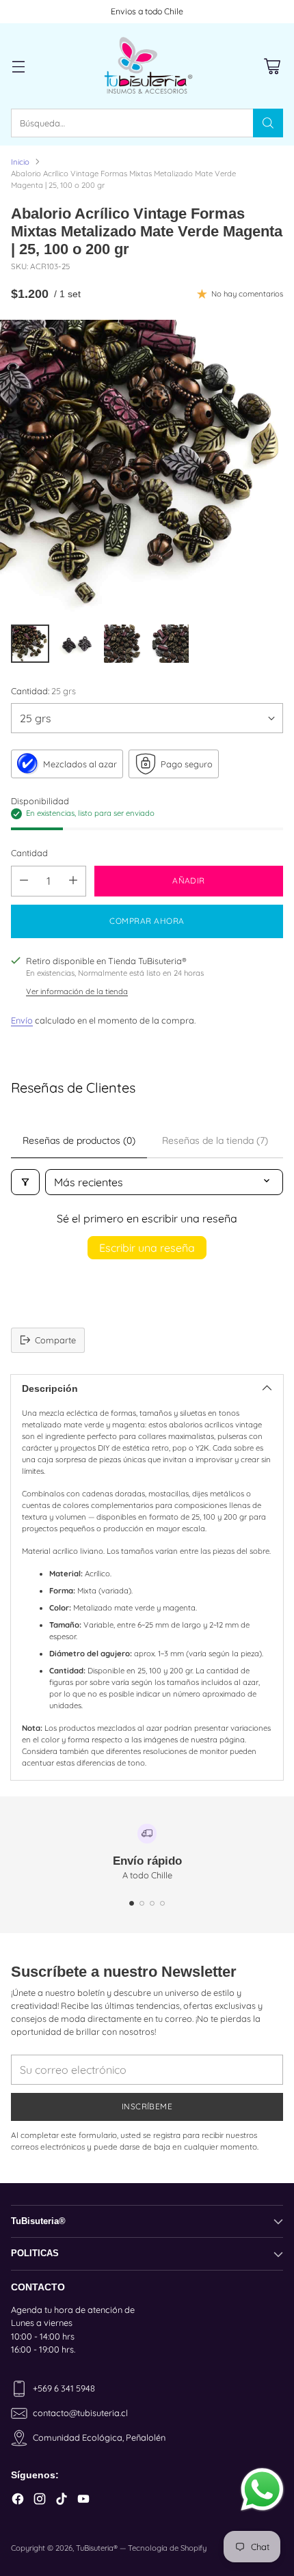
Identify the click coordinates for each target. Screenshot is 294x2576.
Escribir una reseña (147, 1248)
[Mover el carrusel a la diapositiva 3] (152, 1903)
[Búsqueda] (268, 123)
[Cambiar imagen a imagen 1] (30, 644)
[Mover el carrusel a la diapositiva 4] (162, 1903)
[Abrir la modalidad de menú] (18, 66)
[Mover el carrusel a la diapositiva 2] (142, 1903)
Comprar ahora (147, 921)
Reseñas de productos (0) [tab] (79, 1140)
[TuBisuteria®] (147, 66)
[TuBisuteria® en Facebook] (18, 2500)
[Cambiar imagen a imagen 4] (170, 644)
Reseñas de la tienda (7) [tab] (215, 1140)
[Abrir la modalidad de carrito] (272, 66)
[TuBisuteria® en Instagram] (40, 2500)
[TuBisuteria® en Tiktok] (62, 2500)
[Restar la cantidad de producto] (24, 881)
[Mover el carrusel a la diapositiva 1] (132, 1903)
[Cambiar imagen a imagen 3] (123, 644)
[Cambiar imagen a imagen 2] (77, 644)
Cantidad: (43, 691)
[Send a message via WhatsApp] (262, 2490)
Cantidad (29, 853)
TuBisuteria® (97, 2548)
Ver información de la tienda (77, 991)
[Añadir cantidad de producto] (73, 881)
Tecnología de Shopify (167, 2548)
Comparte (55, 1340)
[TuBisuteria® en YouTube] (83, 2500)
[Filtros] (25, 1182)
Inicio (20, 162)
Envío (22, 1020)
